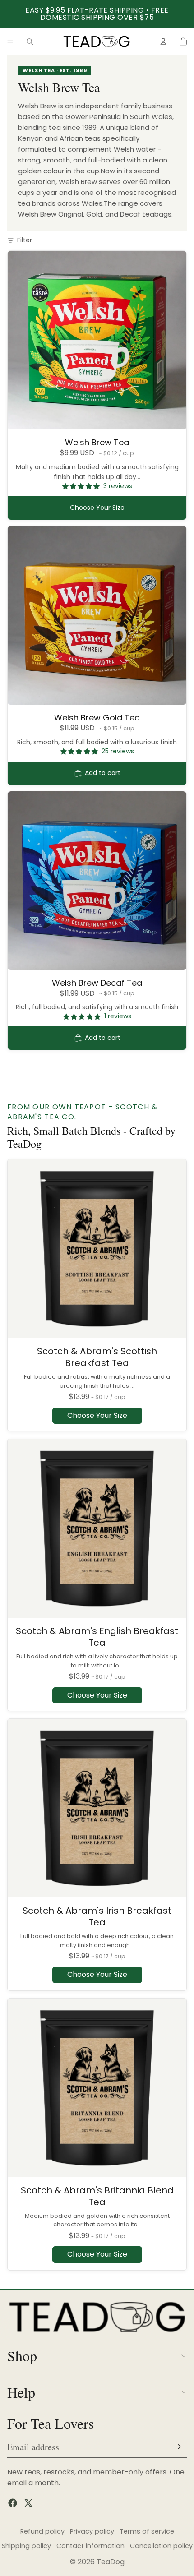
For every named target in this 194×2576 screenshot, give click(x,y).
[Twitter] (28, 2503)
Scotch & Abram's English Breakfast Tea (97, 1637)
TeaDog (111, 2562)
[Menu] (10, 42)
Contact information (90, 2546)
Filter (25, 240)
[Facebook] (13, 2503)
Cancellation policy (161, 2546)
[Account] (163, 42)
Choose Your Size (97, 508)
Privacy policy (92, 2531)
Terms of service (147, 2531)
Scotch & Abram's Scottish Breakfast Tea (97, 1357)
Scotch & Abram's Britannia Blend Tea (97, 2196)
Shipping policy (26, 2546)
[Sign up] (177, 2447)
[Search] (30, 42)
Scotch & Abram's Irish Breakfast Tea (97, 1916)
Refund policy (42, 2531)
